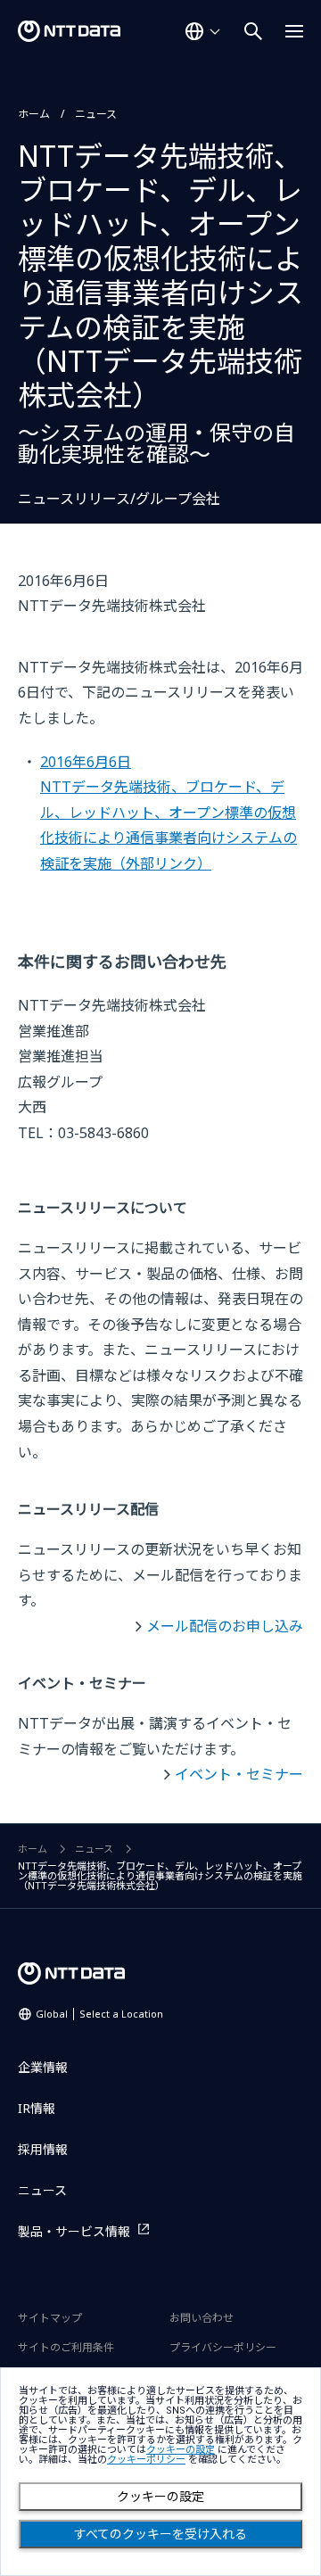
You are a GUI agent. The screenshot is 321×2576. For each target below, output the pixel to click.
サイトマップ (50, 2318)
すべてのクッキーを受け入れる (160, 2534)
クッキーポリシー (146, 2460)
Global (99, 2014)
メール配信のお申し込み (225, 1626)
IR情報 (37, 2108)
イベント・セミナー (239, 1774)
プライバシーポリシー (223, 2347)
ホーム (34, 114)
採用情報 (43, 2149)
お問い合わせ (202, 2318)
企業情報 (43, 2067)
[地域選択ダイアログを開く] (202, 31)
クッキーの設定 (160, 2497)
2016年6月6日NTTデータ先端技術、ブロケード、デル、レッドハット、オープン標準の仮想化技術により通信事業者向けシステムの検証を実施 (169, 813)
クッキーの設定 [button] (181, 2450)
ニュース (96, 114)
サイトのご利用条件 (66, 2347)
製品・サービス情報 (74, 2231)
